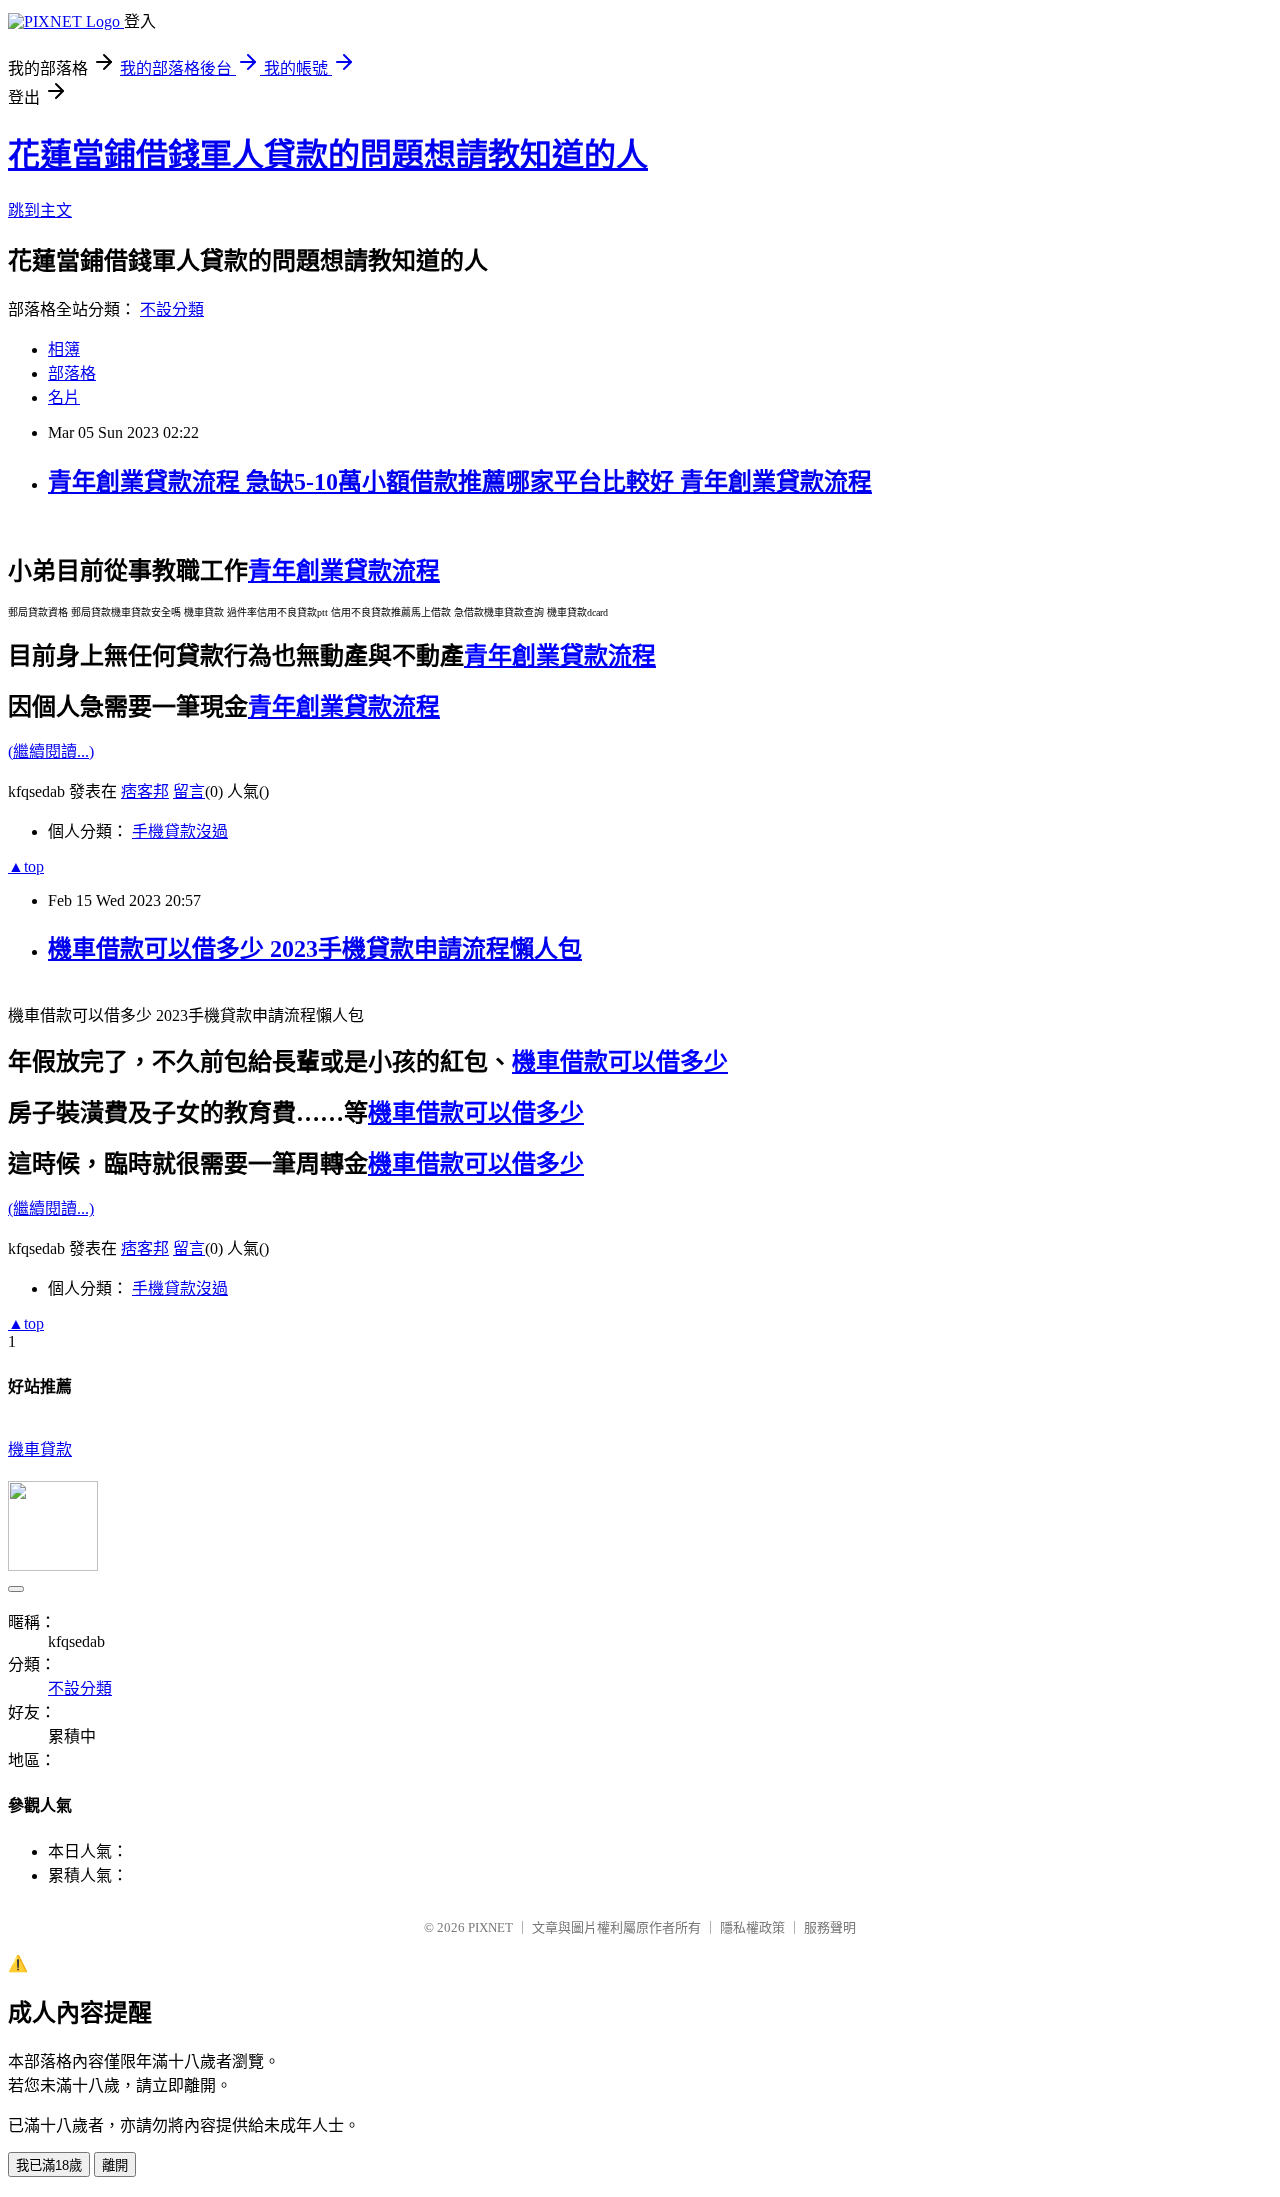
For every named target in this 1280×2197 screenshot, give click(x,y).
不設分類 (172, 309)
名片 (64, 397)
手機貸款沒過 (180, 831)
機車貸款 (40, 1449)
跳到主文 (40, 210)
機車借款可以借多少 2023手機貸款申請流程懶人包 (315, 949)
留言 (189, 791)
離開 (115, 2165)
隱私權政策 (752, 1927)
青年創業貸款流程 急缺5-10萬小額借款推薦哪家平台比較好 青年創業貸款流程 (460, 482)
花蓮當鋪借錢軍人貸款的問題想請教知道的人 (328, 155)
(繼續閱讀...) (51, 751)
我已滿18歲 (49, 2165)
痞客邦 (145, 791)
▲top (26, 866)
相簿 (64, 349)
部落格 (72, 373)
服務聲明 (830, 1927)
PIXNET (490, 1927)
